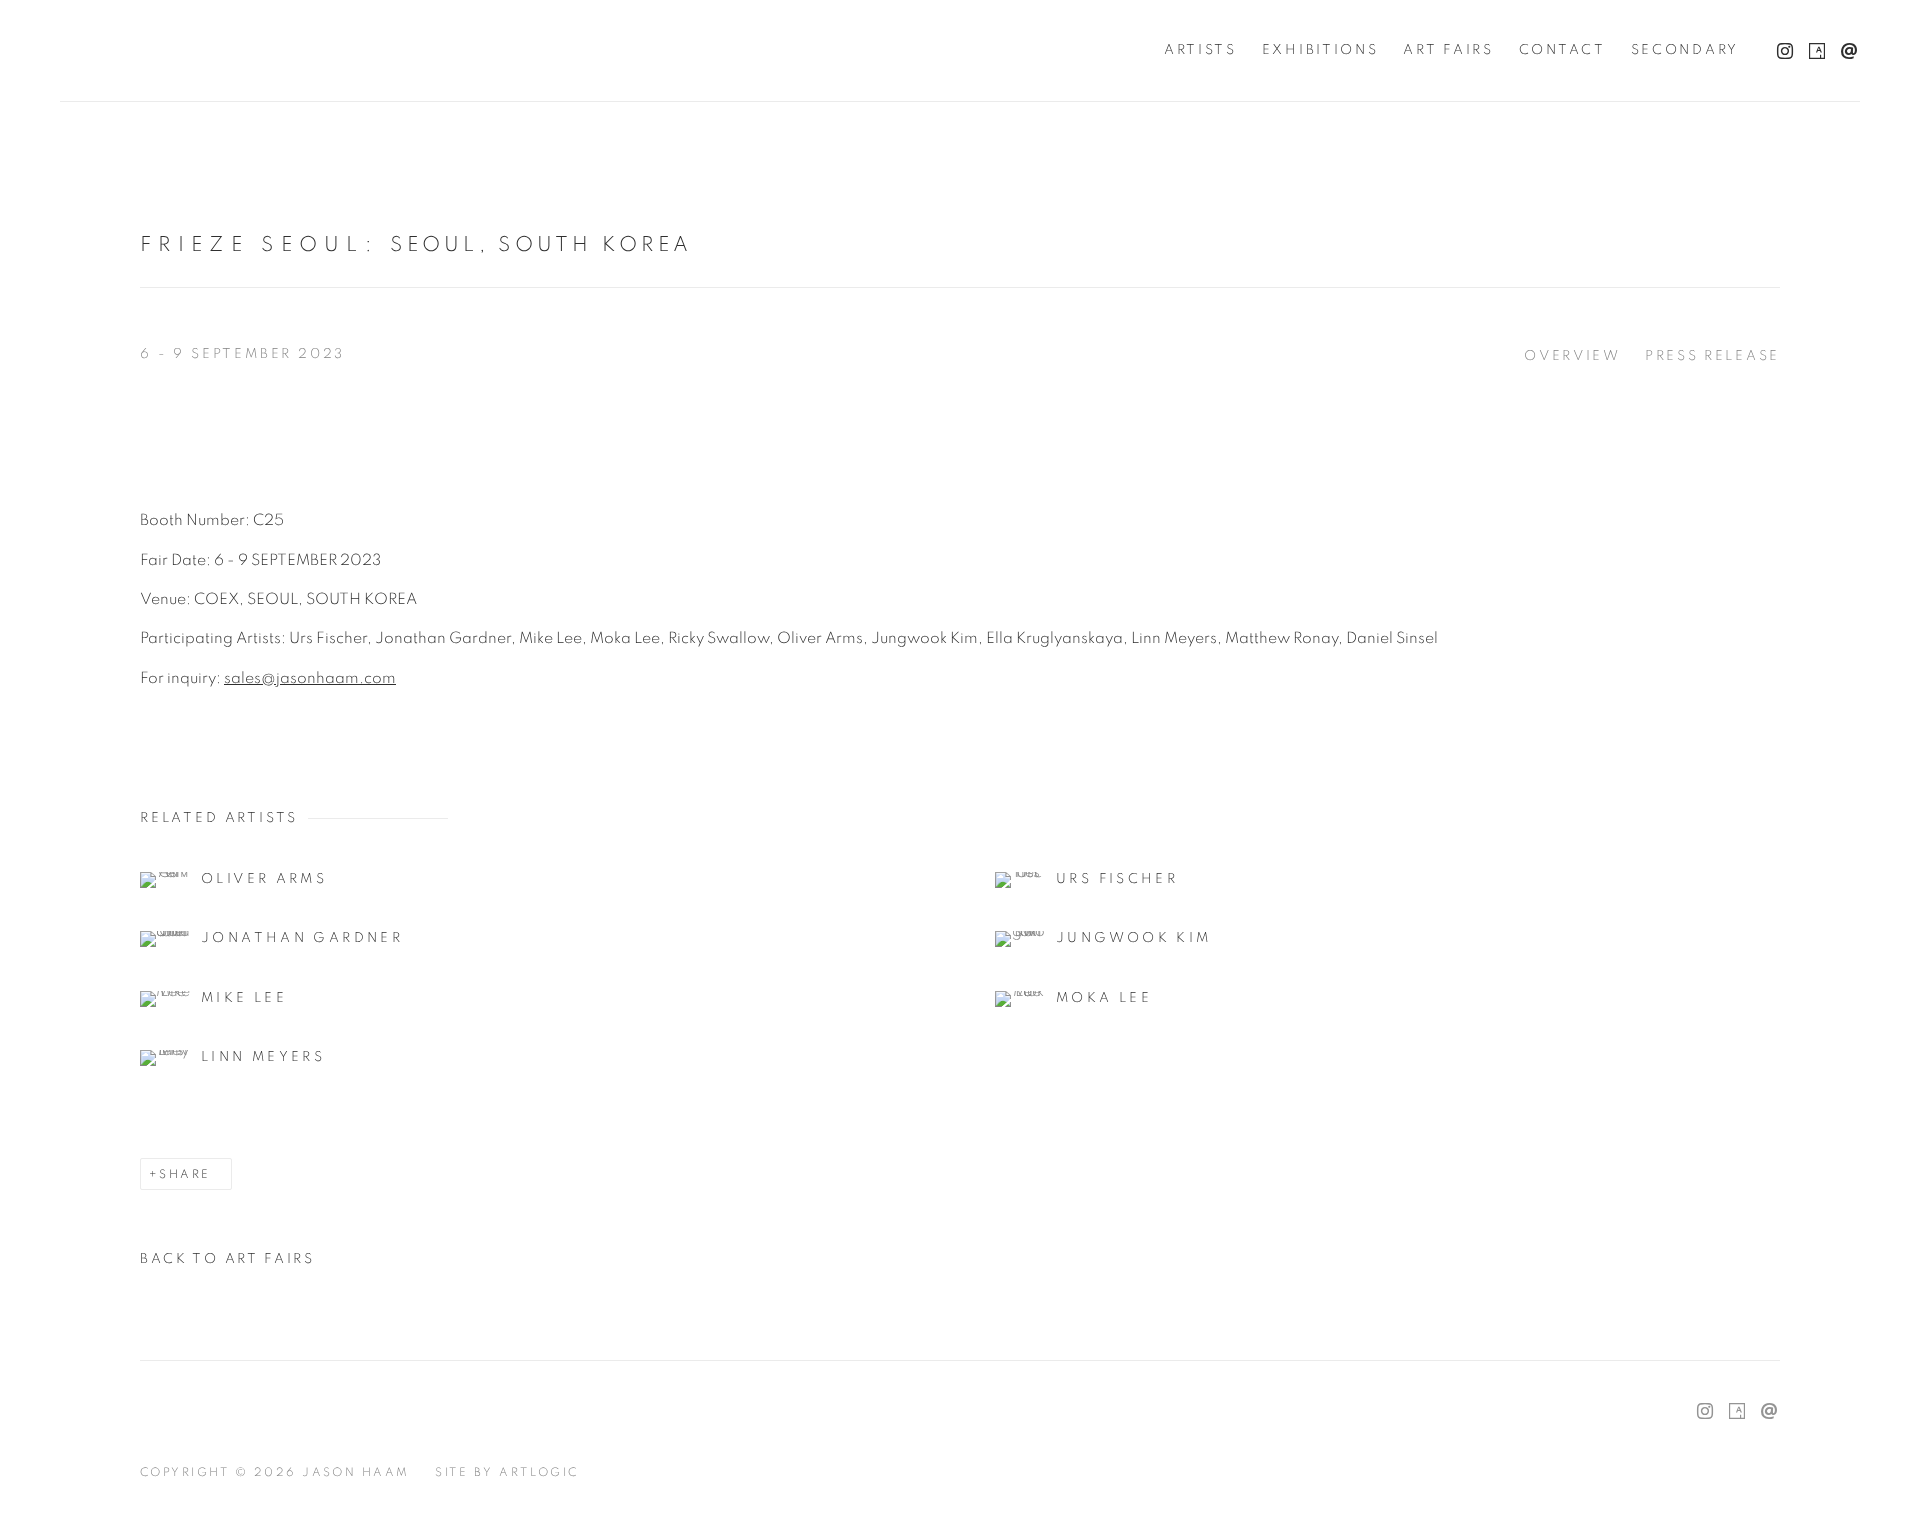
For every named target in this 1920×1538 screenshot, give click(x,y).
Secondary (1685, 50)
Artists (1200, 50)
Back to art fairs (227, 1259)
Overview (1572, 356)
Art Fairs (1448, 50)
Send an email (1844, 47)
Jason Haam (190, 50)
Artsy (1812, 47)
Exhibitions (1320, 50)
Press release (1712, 356)
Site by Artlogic (507, 1472)
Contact (1562, 50)
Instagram (1780, 47)
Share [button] (184, 1174)
